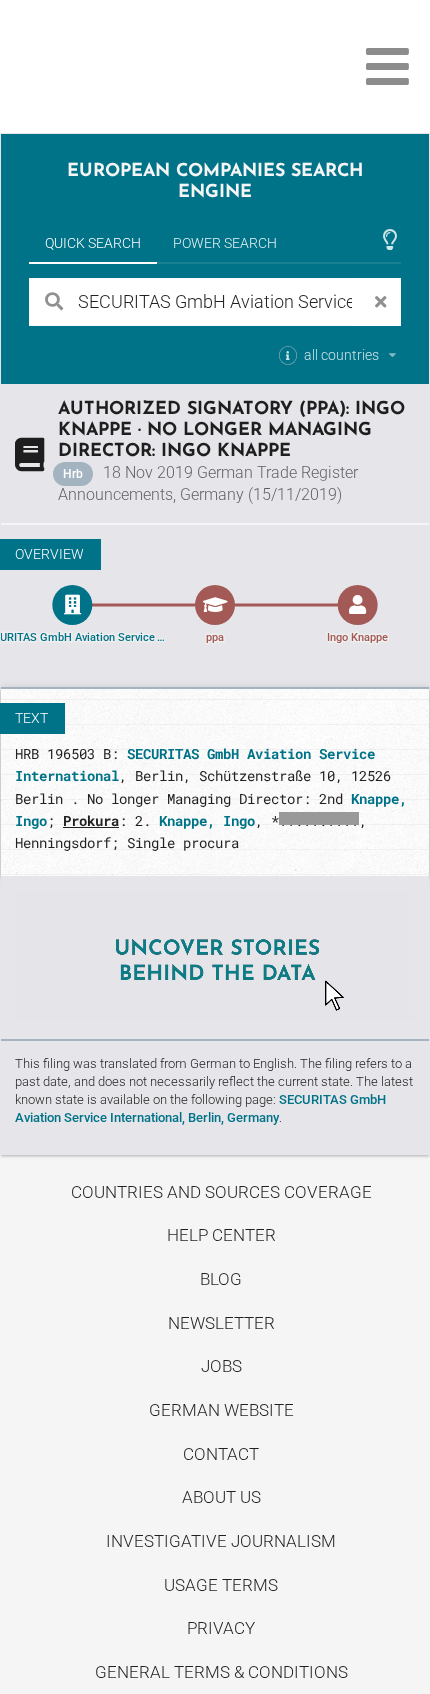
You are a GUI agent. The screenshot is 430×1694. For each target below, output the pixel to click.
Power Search (225, 243)
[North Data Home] (127, 66)
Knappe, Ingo (207, 820)
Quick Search (93, 243)
